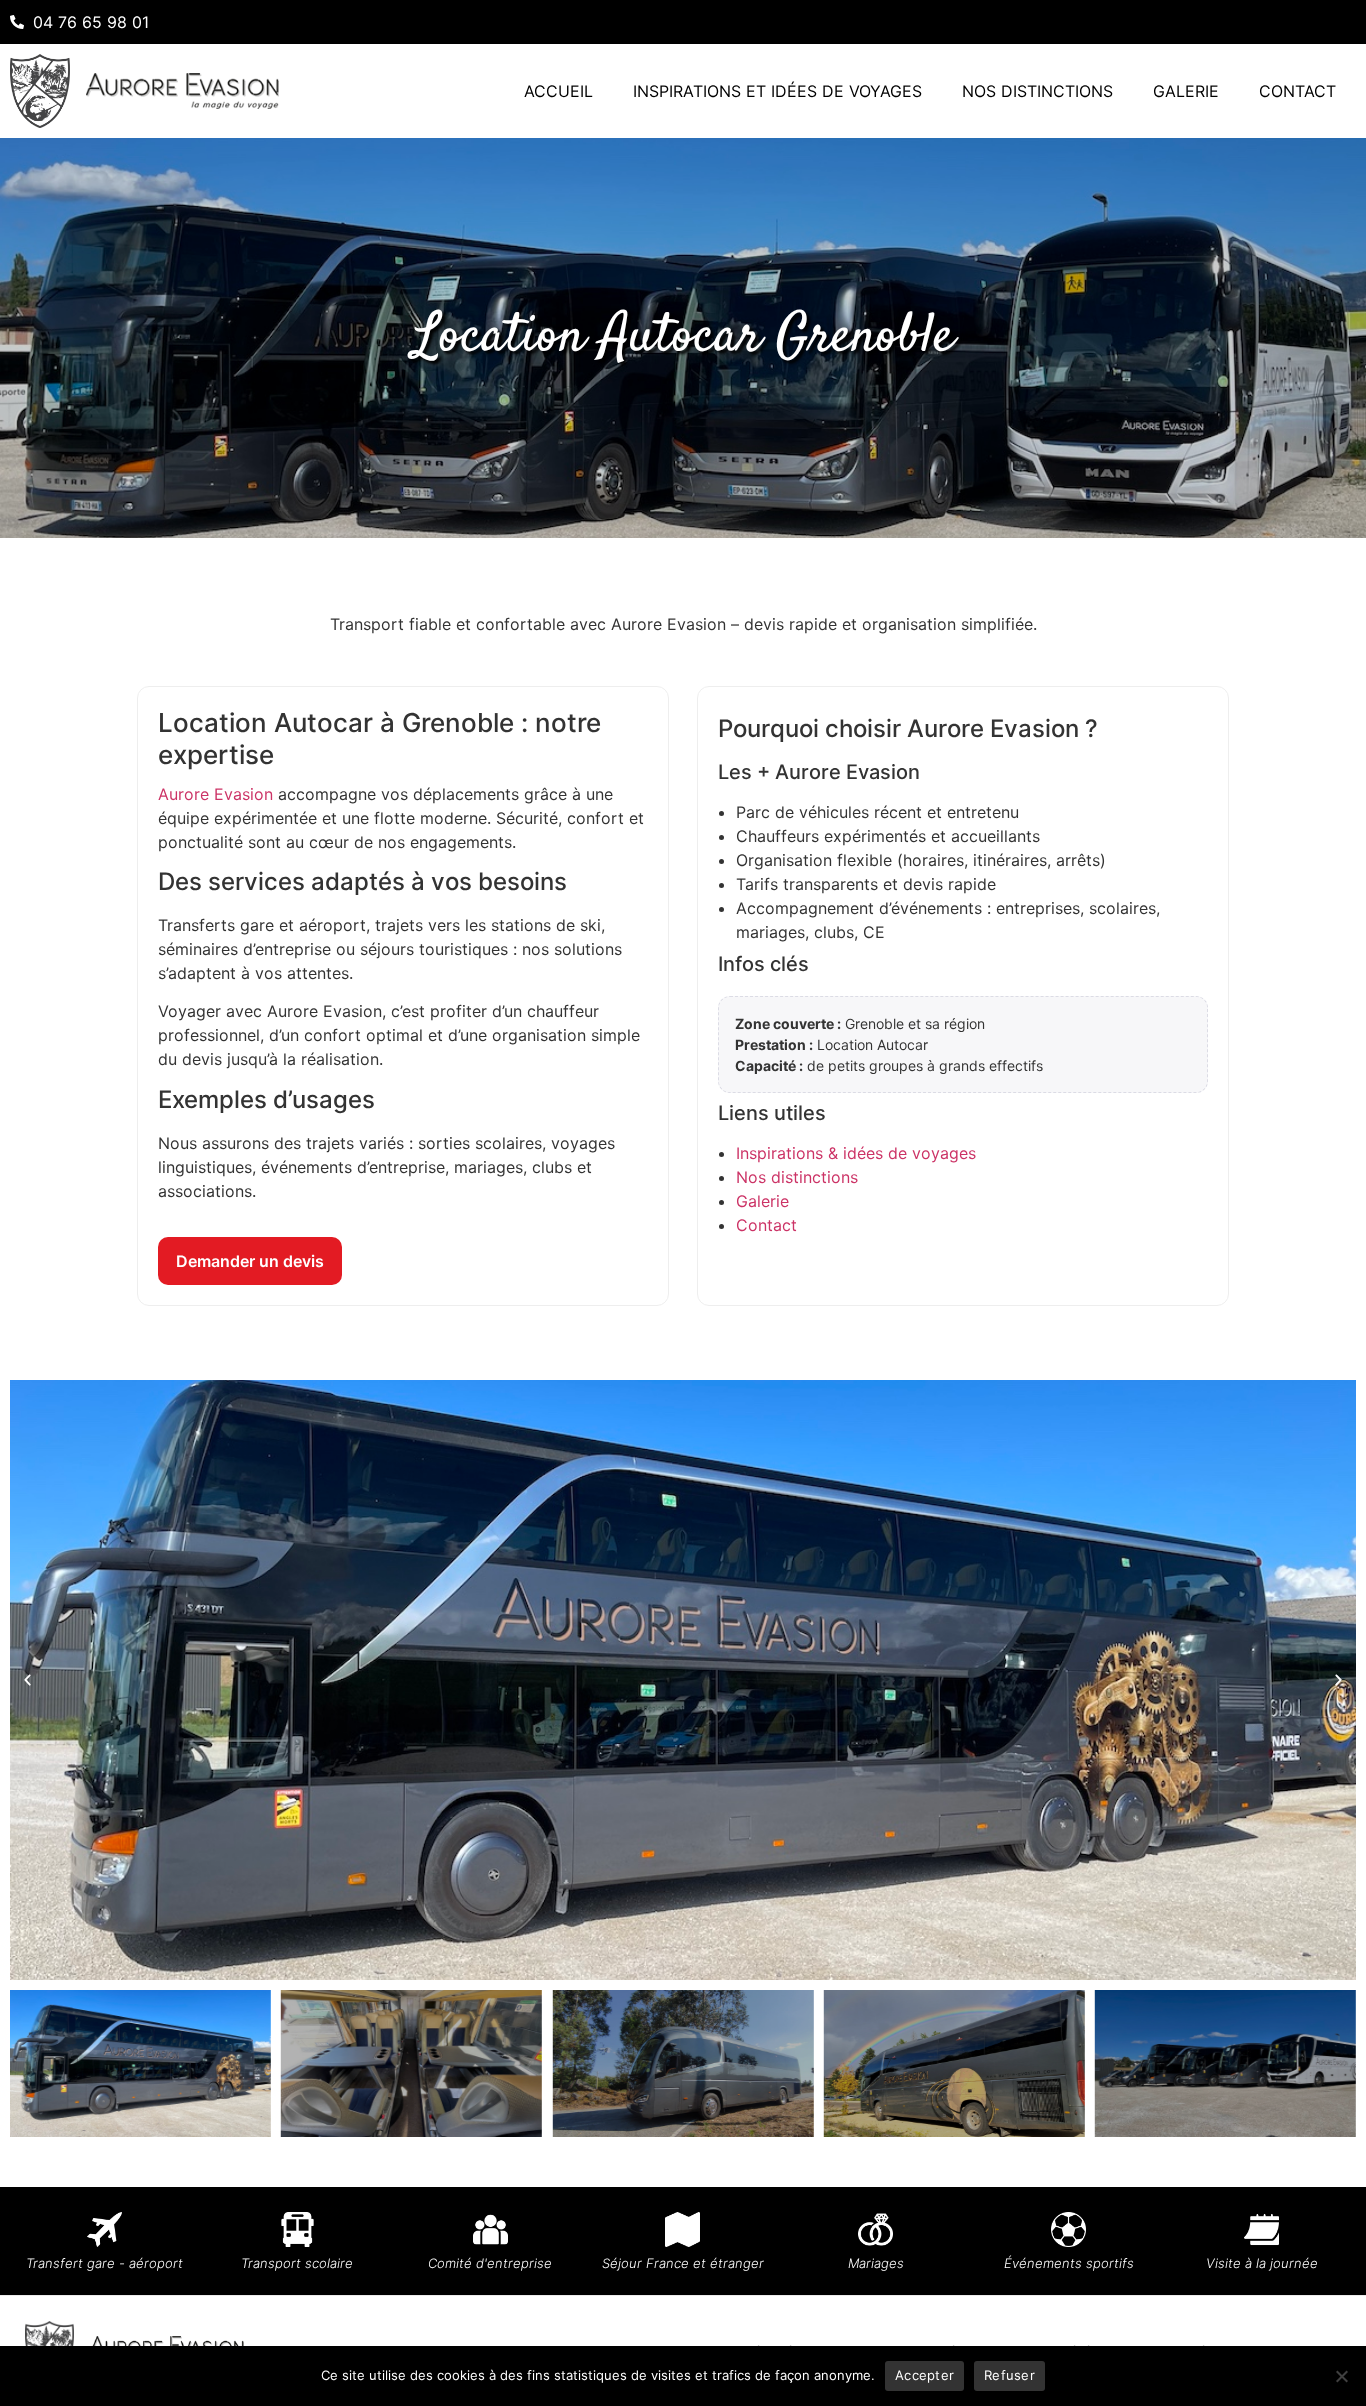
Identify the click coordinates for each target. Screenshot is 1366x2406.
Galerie (1186, 91)
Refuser (1009, 2375)
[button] (27, 1679)
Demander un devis (250, 1261)
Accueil (558, 91)
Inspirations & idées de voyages (856, 1153)
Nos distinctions (1037, 91)
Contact (1297, 91)
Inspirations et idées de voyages (777, 91)
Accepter (924, 2375)
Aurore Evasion (215, 794)
